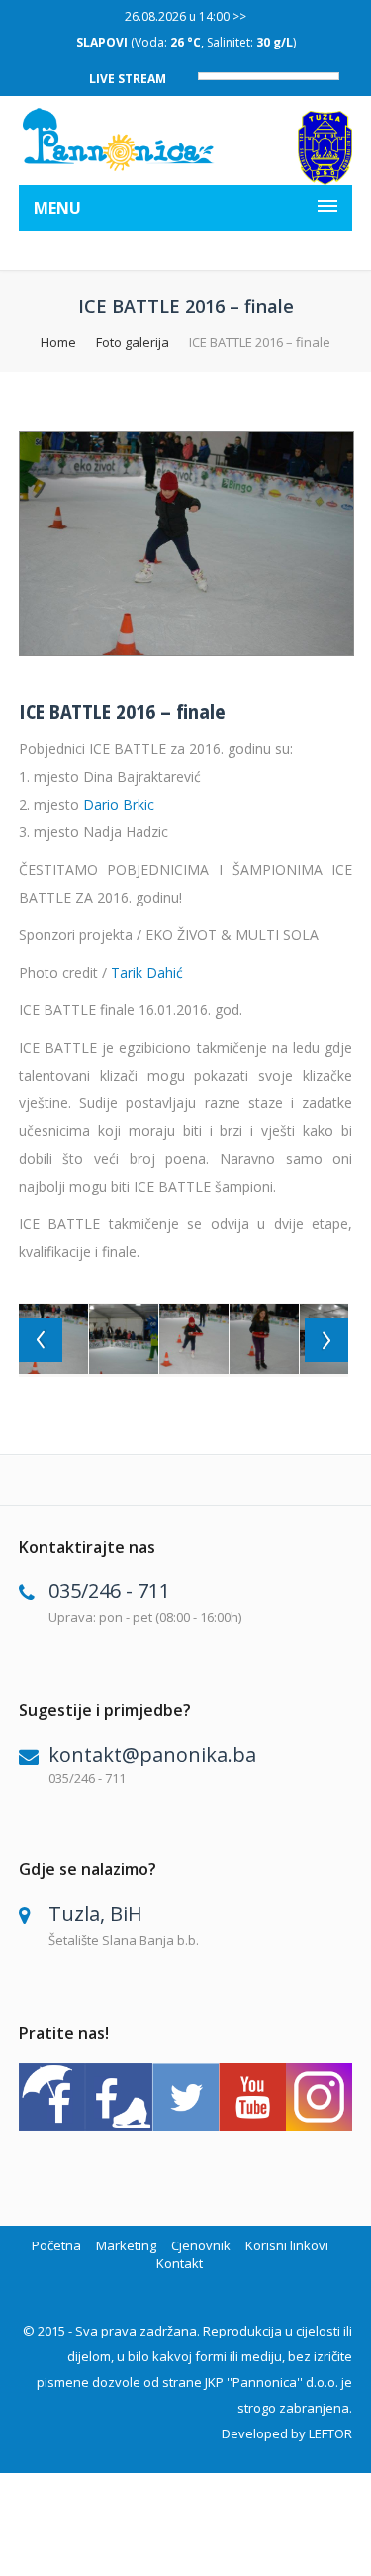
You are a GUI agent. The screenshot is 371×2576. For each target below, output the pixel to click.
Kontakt (180, 2263)
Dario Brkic (119, 804)
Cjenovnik (201, 2245)
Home (58, 342)
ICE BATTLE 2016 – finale (122, 711)
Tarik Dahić (147, 972)
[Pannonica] (119, 140)
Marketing (126, 2245)
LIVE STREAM (128, 79)
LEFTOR (330, 2433)
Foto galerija (133, 342)
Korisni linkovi (287, 2245)
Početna (56, 2245)
